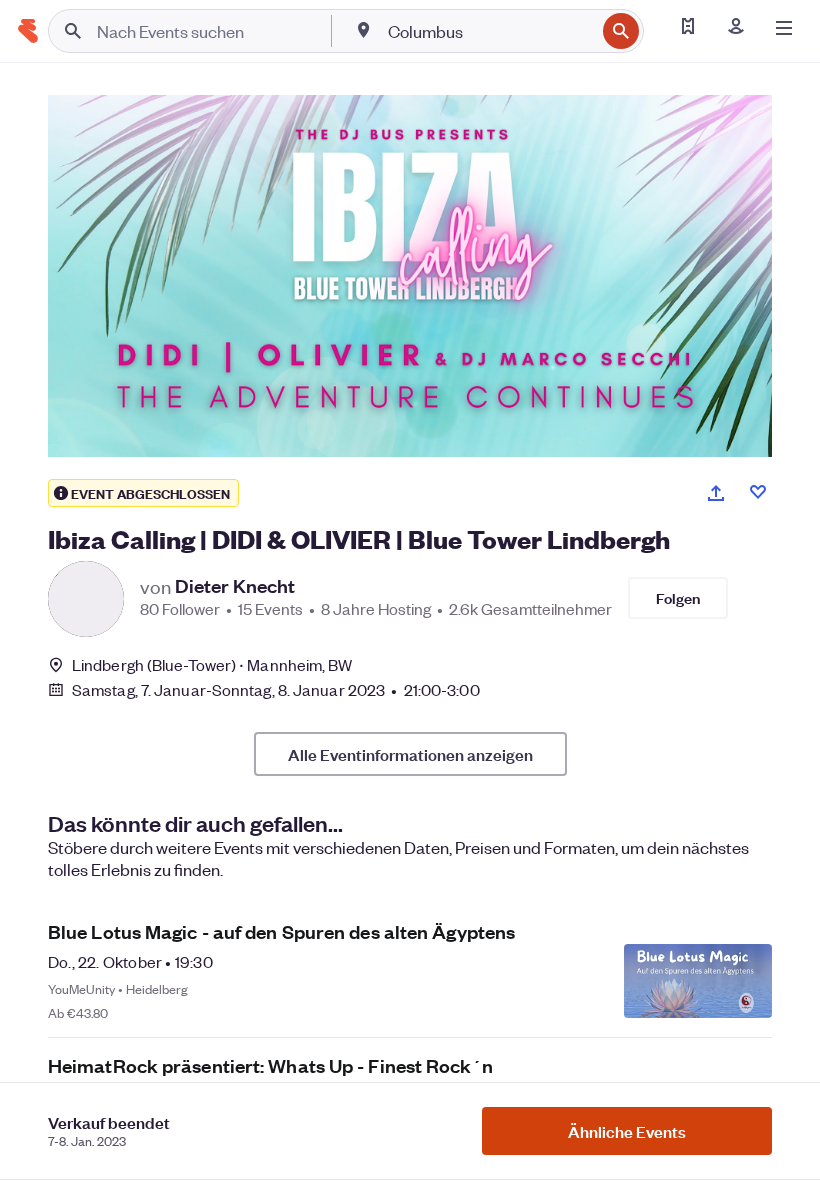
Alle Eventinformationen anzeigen (410, 754)
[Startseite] (28, 31)
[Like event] (758, 492)
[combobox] (489, 31)
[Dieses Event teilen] (716, 493)
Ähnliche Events (627, 1131)
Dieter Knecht (235, 586)
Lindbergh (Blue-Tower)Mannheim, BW (212, 664)
